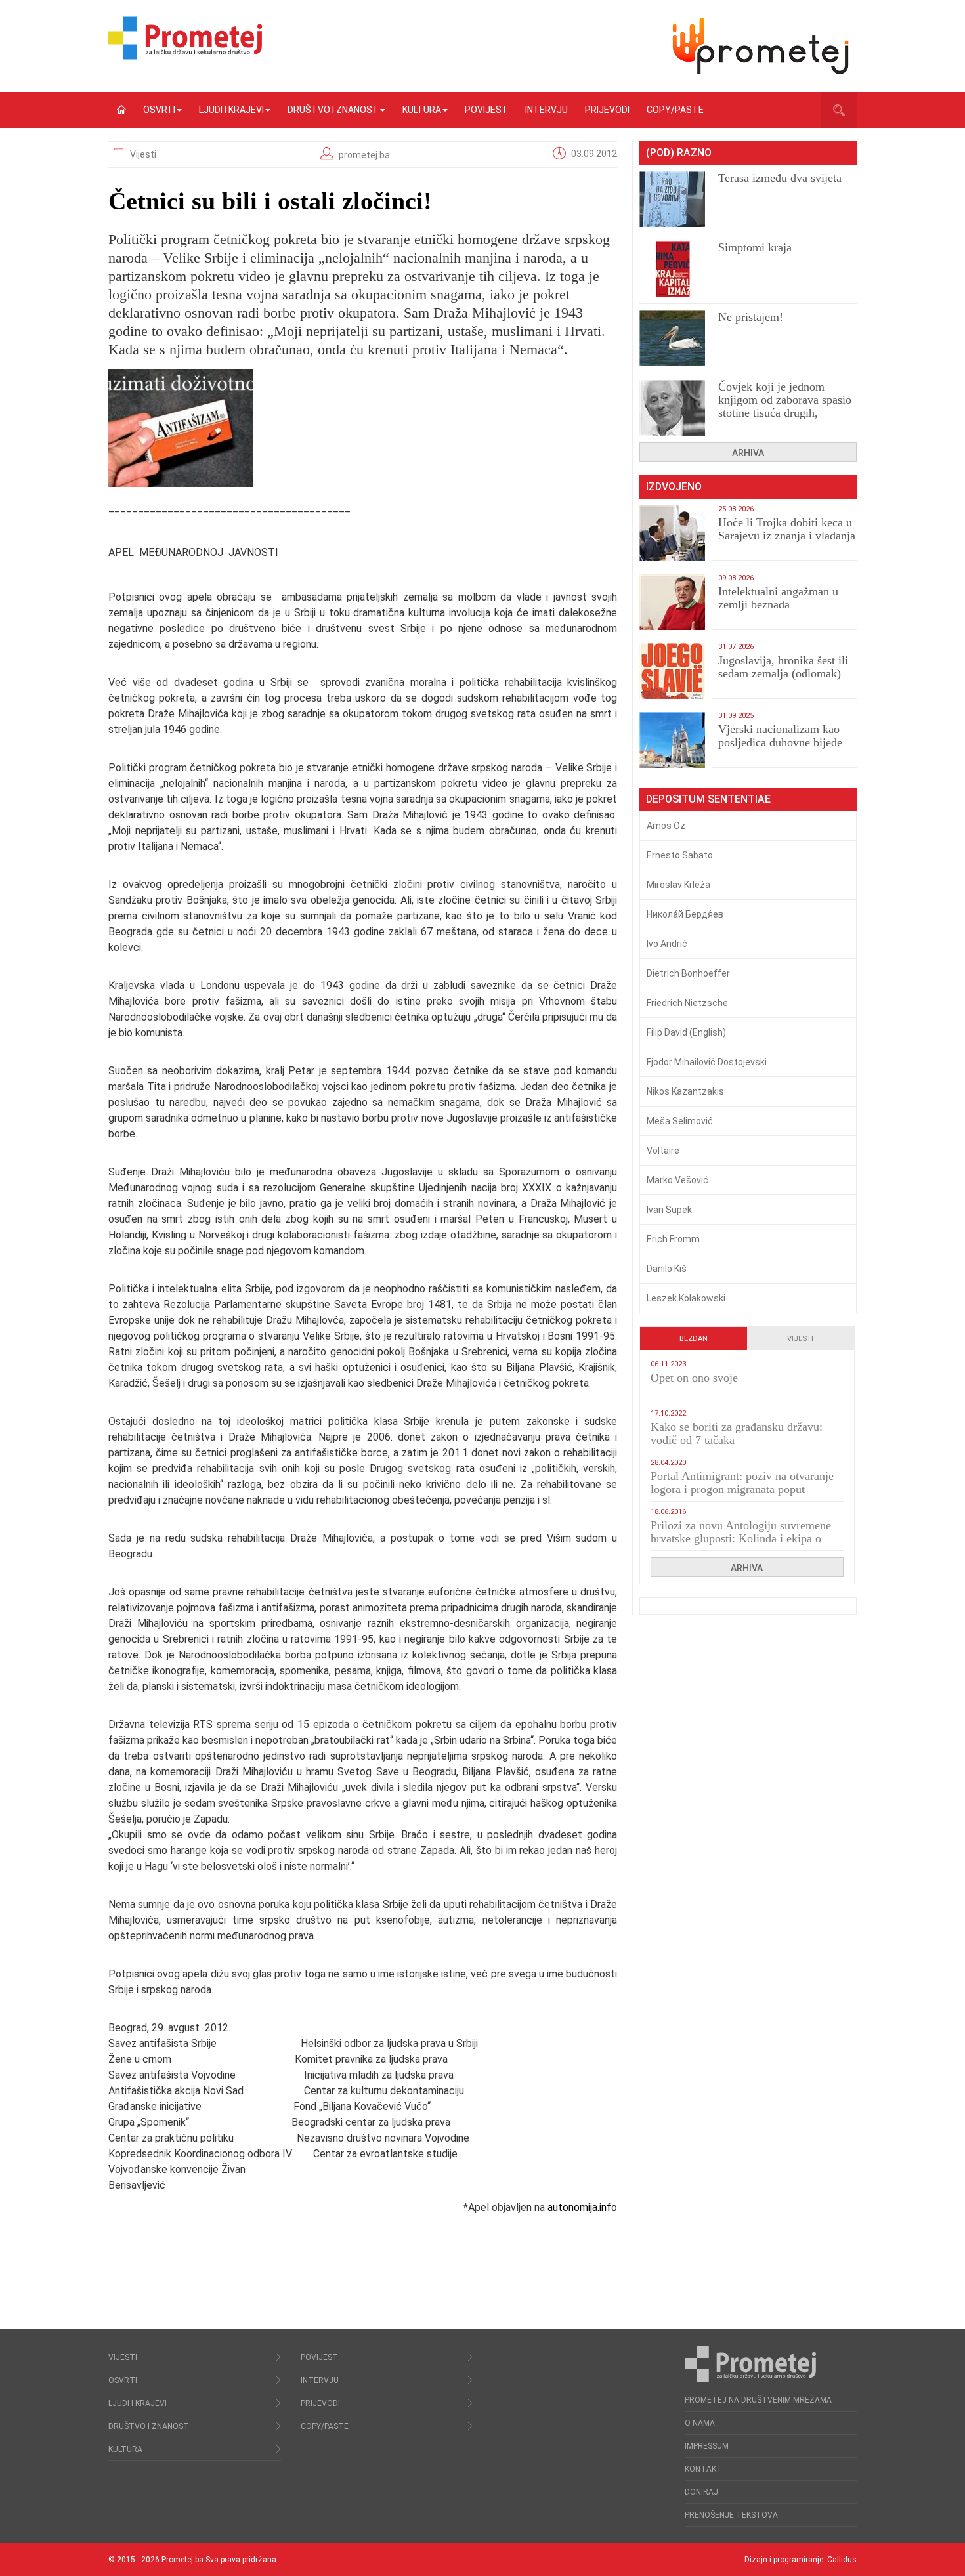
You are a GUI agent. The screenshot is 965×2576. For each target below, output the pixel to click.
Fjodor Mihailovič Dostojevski (707, 1062)
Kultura (422, 110)
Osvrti (159, 110)
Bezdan (694, 1339)
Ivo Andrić (667, 944)
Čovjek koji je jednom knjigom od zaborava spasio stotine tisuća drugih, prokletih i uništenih (785, 406)
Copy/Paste (675, 110)
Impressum (707, 2446)
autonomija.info (582, 2207)
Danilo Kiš (667, 1269)
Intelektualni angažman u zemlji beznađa (778, 598)
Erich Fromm (673, 1239)
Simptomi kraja (755, 247)
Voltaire (663, 1151)
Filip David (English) (686, 1032)
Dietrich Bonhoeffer (688, 973)
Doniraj (701, 2492)
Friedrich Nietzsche (687, 1003)
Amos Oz (666, 826)
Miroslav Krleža (678, 885)
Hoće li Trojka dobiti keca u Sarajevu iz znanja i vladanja (787, 529)
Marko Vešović (677, 1180)
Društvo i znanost (333, 110)
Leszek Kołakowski (686, 1298)
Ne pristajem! (751, 317)
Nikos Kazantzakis (685, 1091)
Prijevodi (607, 110)
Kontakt (703, 2469)
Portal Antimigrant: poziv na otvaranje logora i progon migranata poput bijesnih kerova (742, 1489)
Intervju (547, 110)
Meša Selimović (680, 1121)
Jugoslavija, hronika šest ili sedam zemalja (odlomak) (783, 667)
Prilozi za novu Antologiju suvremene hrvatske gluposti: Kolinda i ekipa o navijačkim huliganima (741, 1538)
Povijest (486, 110)
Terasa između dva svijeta (780, 178)
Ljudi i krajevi (231, 110)
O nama (700, 2423)
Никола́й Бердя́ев (685, 914)
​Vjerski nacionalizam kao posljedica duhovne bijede (780, 736)
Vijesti (143, 154)
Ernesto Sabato (680, 855)
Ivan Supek (669, 1210)
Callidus (842, 2560)
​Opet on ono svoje (694, 1378)
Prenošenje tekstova (731, 2515)
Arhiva (748, 453)
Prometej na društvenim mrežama (758, 2400)
